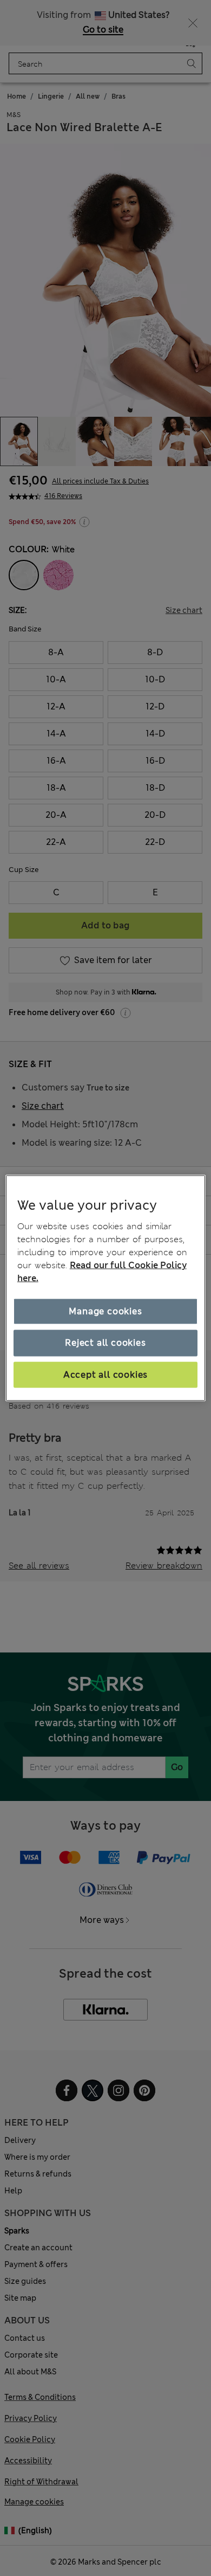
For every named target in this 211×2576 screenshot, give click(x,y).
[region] (106, 1288)
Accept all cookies (105, 1374)
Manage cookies (105, 1311)
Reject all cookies (105, 1343)
